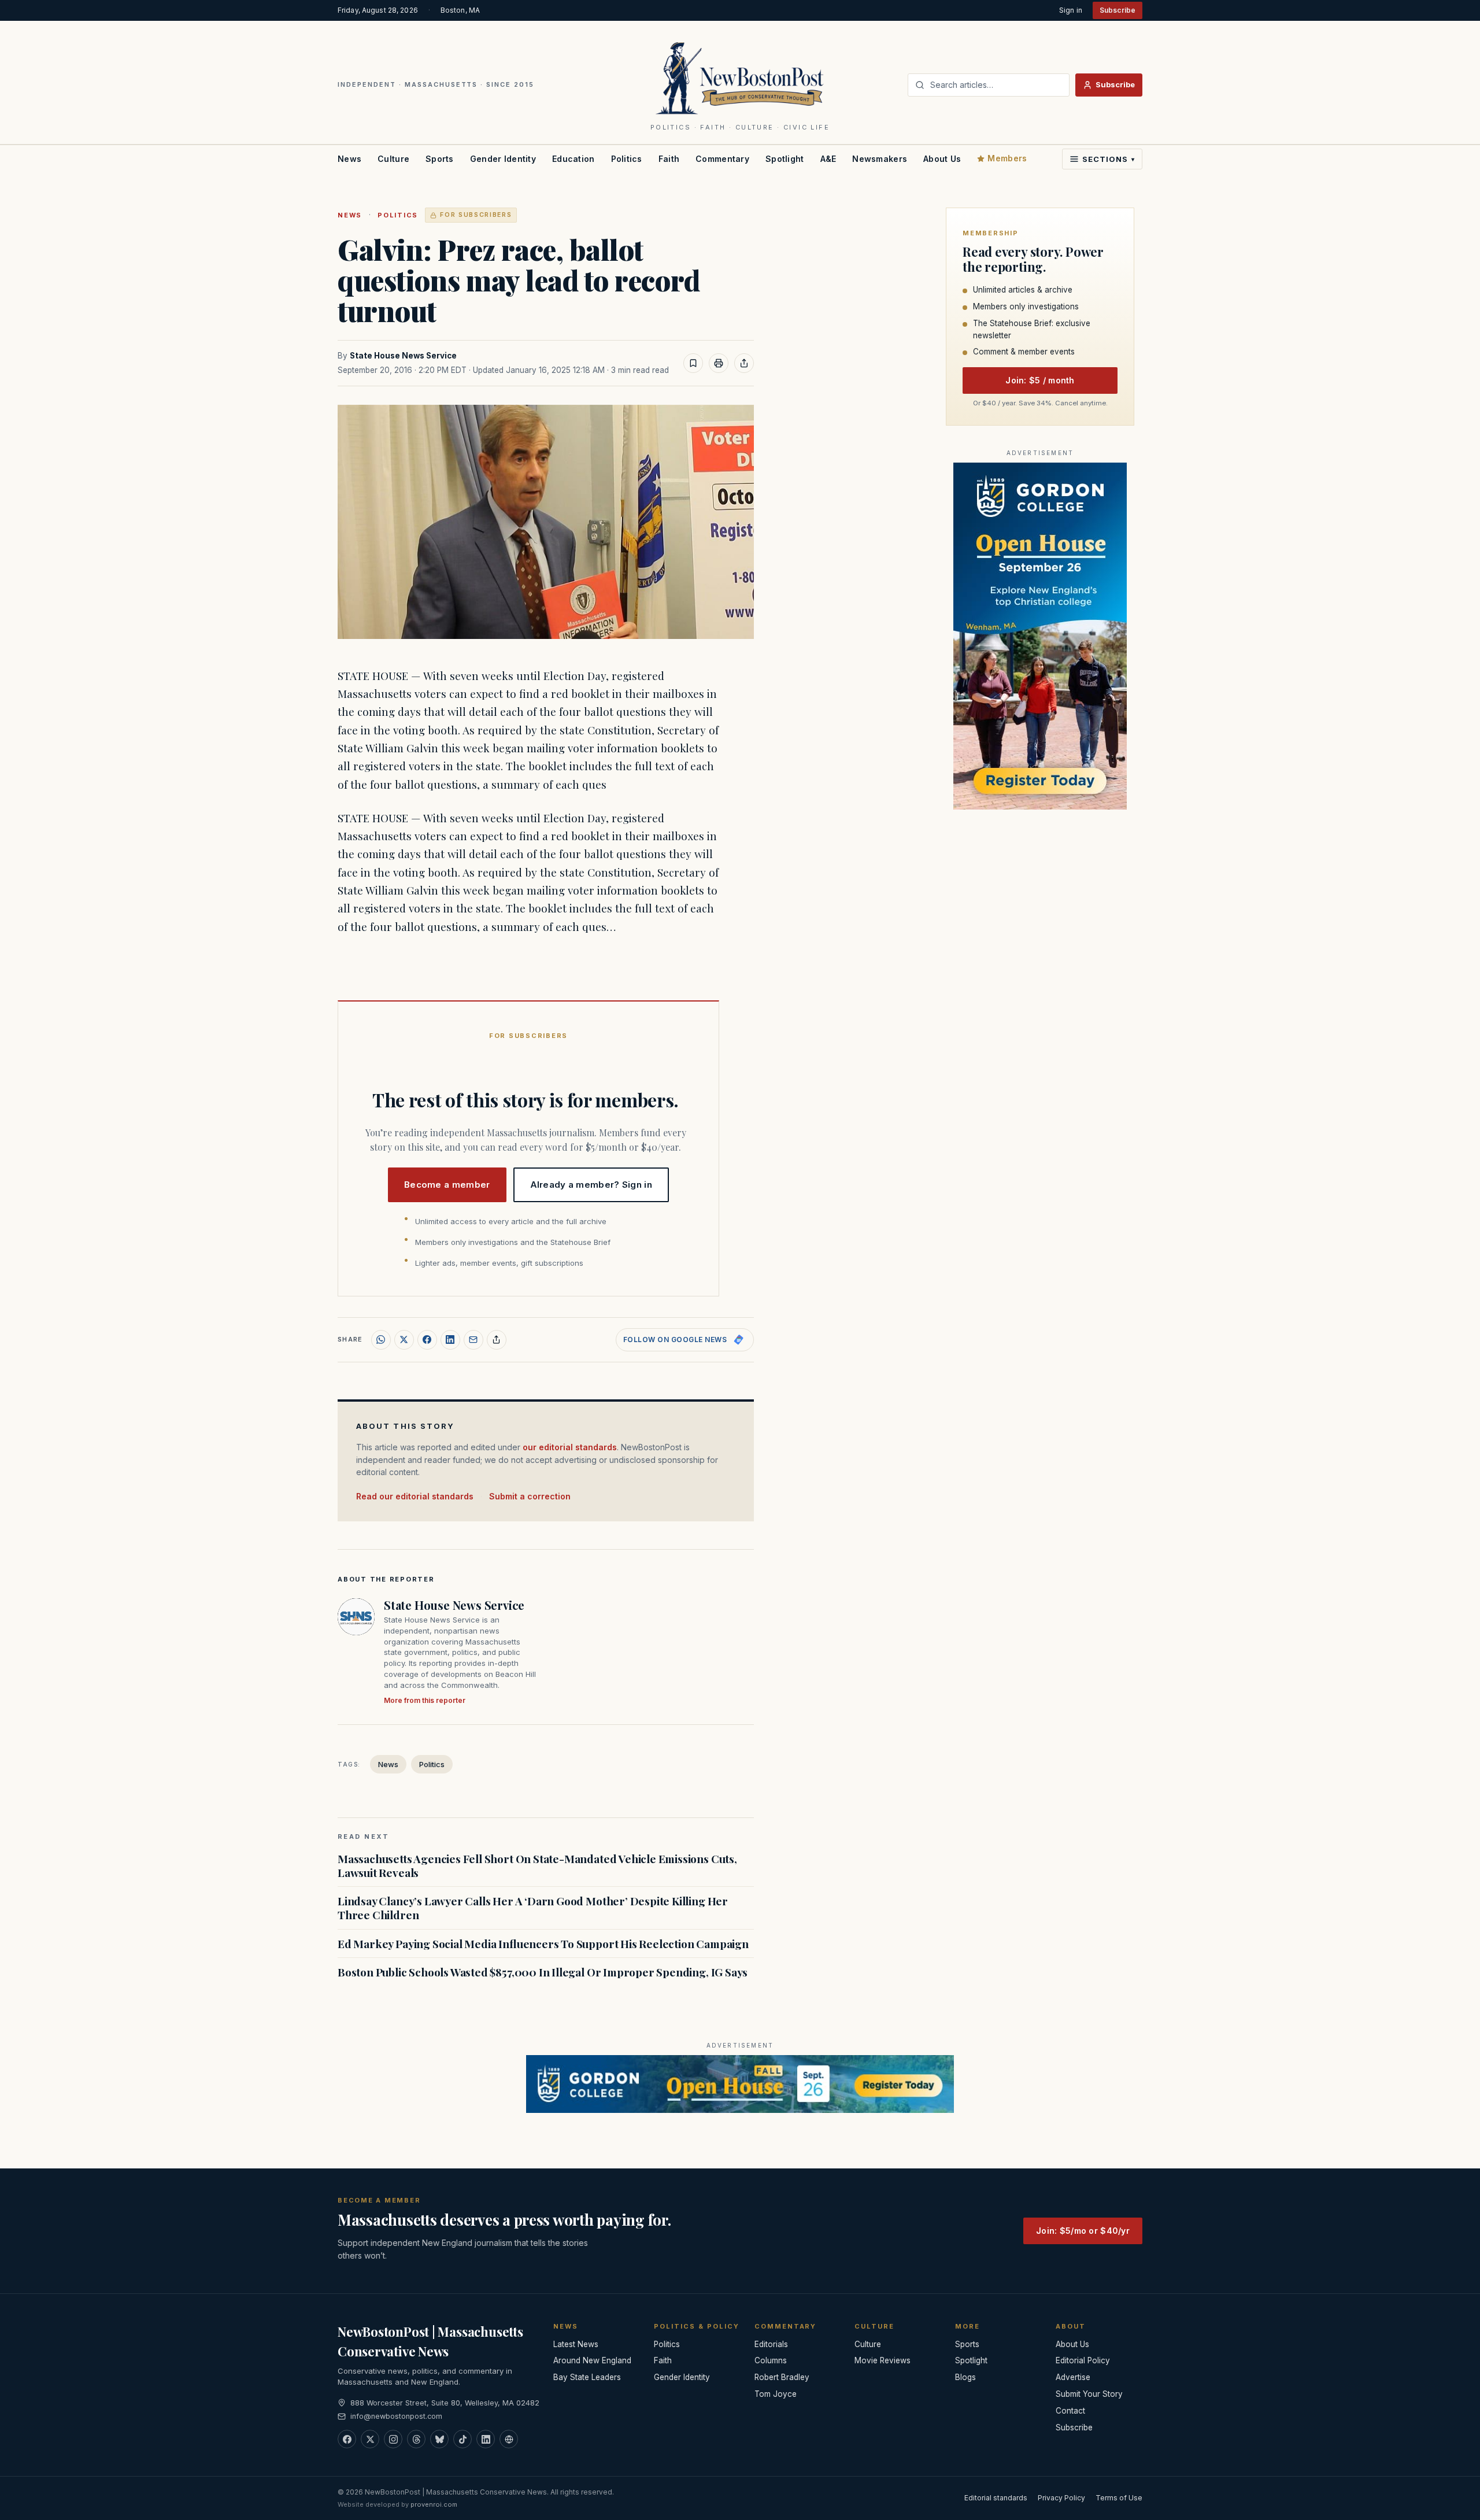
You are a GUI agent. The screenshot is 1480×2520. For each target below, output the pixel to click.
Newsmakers (880, 159)
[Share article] (744, 363)
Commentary (722, 159)
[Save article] (693, 363)
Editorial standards (996, 2498)
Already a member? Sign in (591, 1185)
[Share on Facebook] (427, 1340)
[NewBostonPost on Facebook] (347, 2439)
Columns (771, 2360)
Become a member (447, 1185)
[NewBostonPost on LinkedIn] (486, 2439)
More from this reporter (425, 1700)
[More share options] (497, 1340)
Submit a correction (530, 1496)
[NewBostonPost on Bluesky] (439, 2439)
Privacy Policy (1061, 2498)
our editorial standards (570, 1447)
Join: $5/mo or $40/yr (1083, 2231)
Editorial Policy (1083, 2360)
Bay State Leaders (587, 2377)
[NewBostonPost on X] (370, 2439)
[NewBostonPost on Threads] (416, 2439)
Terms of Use (1119, 2498)
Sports (440, 159)
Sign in (1071, 10)
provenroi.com (434, 2504)
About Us (942, 159)
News (349, 159)
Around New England (592, 2360)
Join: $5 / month (1040, 381)
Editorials (771, 2344)
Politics (627, 159)
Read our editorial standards (415, 1496)
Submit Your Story (1089, 2394)
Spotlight (785, 159)
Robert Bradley (782, 2377)
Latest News (576, 2344)
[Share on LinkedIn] (450, 1340)
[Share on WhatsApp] (381, 1340)
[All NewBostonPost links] (509, 2439)
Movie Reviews (883, 2360)
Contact (1070, 2411)
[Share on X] (404, 1340)
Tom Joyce (776, 2394)
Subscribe (1118, 10)
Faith (669, 159)
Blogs (965, 2377)
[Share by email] (473, 1340)
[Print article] (719, 363)
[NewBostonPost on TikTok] (462, 2439)
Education (573, 159)
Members (1007, 158)
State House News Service (403, 356)
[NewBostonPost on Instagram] (393, 2439)
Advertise (1073, 2377)
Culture (393, 159)
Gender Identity (503, 159)
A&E (828, 159)
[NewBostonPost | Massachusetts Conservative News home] (740, 77)
